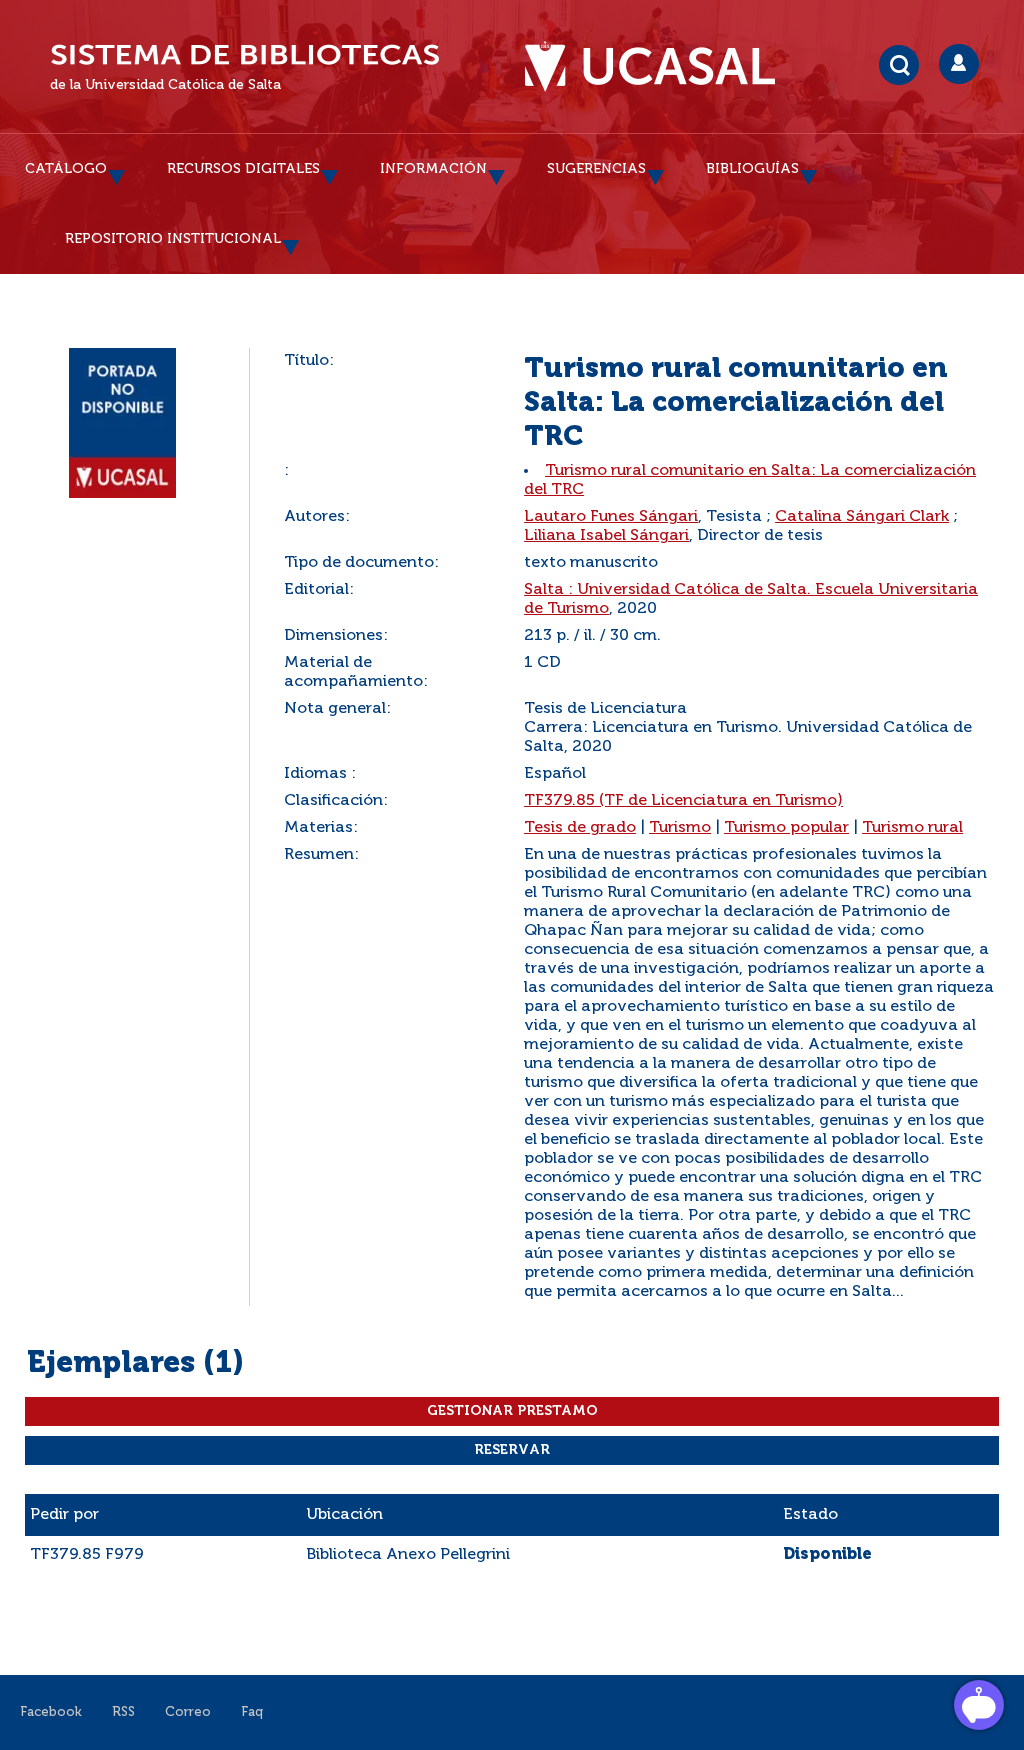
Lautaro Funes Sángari (611, 517)
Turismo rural (912, 828)
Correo (188, 1712)
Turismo (680, 828)
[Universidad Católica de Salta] (660, 67)
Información (433, 169)
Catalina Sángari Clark (862, 517)
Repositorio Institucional (173, 239)
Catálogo (66, 169)
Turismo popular (786, 828)
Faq (252, 1712)
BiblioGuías (752, 169)
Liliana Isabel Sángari (606, 536)
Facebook (51, 1712)
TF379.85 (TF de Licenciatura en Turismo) (683, 801)
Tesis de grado (580, 828)
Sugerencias (596, 169)
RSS (123, 1712)
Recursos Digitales (243, 169)
